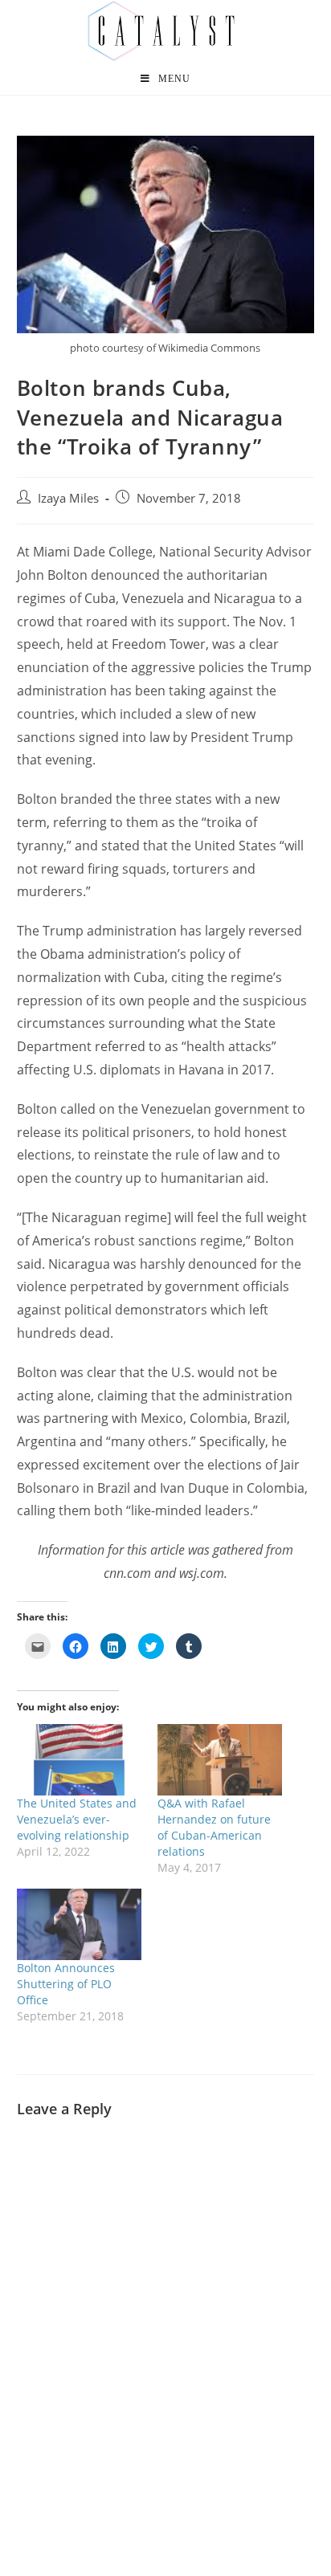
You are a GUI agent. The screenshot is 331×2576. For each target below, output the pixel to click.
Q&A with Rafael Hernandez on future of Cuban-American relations (214, 1827)
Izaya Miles (68, 498)
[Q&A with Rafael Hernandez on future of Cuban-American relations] (220, 1760)
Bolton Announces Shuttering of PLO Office (66, 1984)
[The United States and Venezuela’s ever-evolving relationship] (79, 1760)
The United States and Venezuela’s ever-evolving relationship (77, 1819)
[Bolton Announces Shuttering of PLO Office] (79, 1924)
